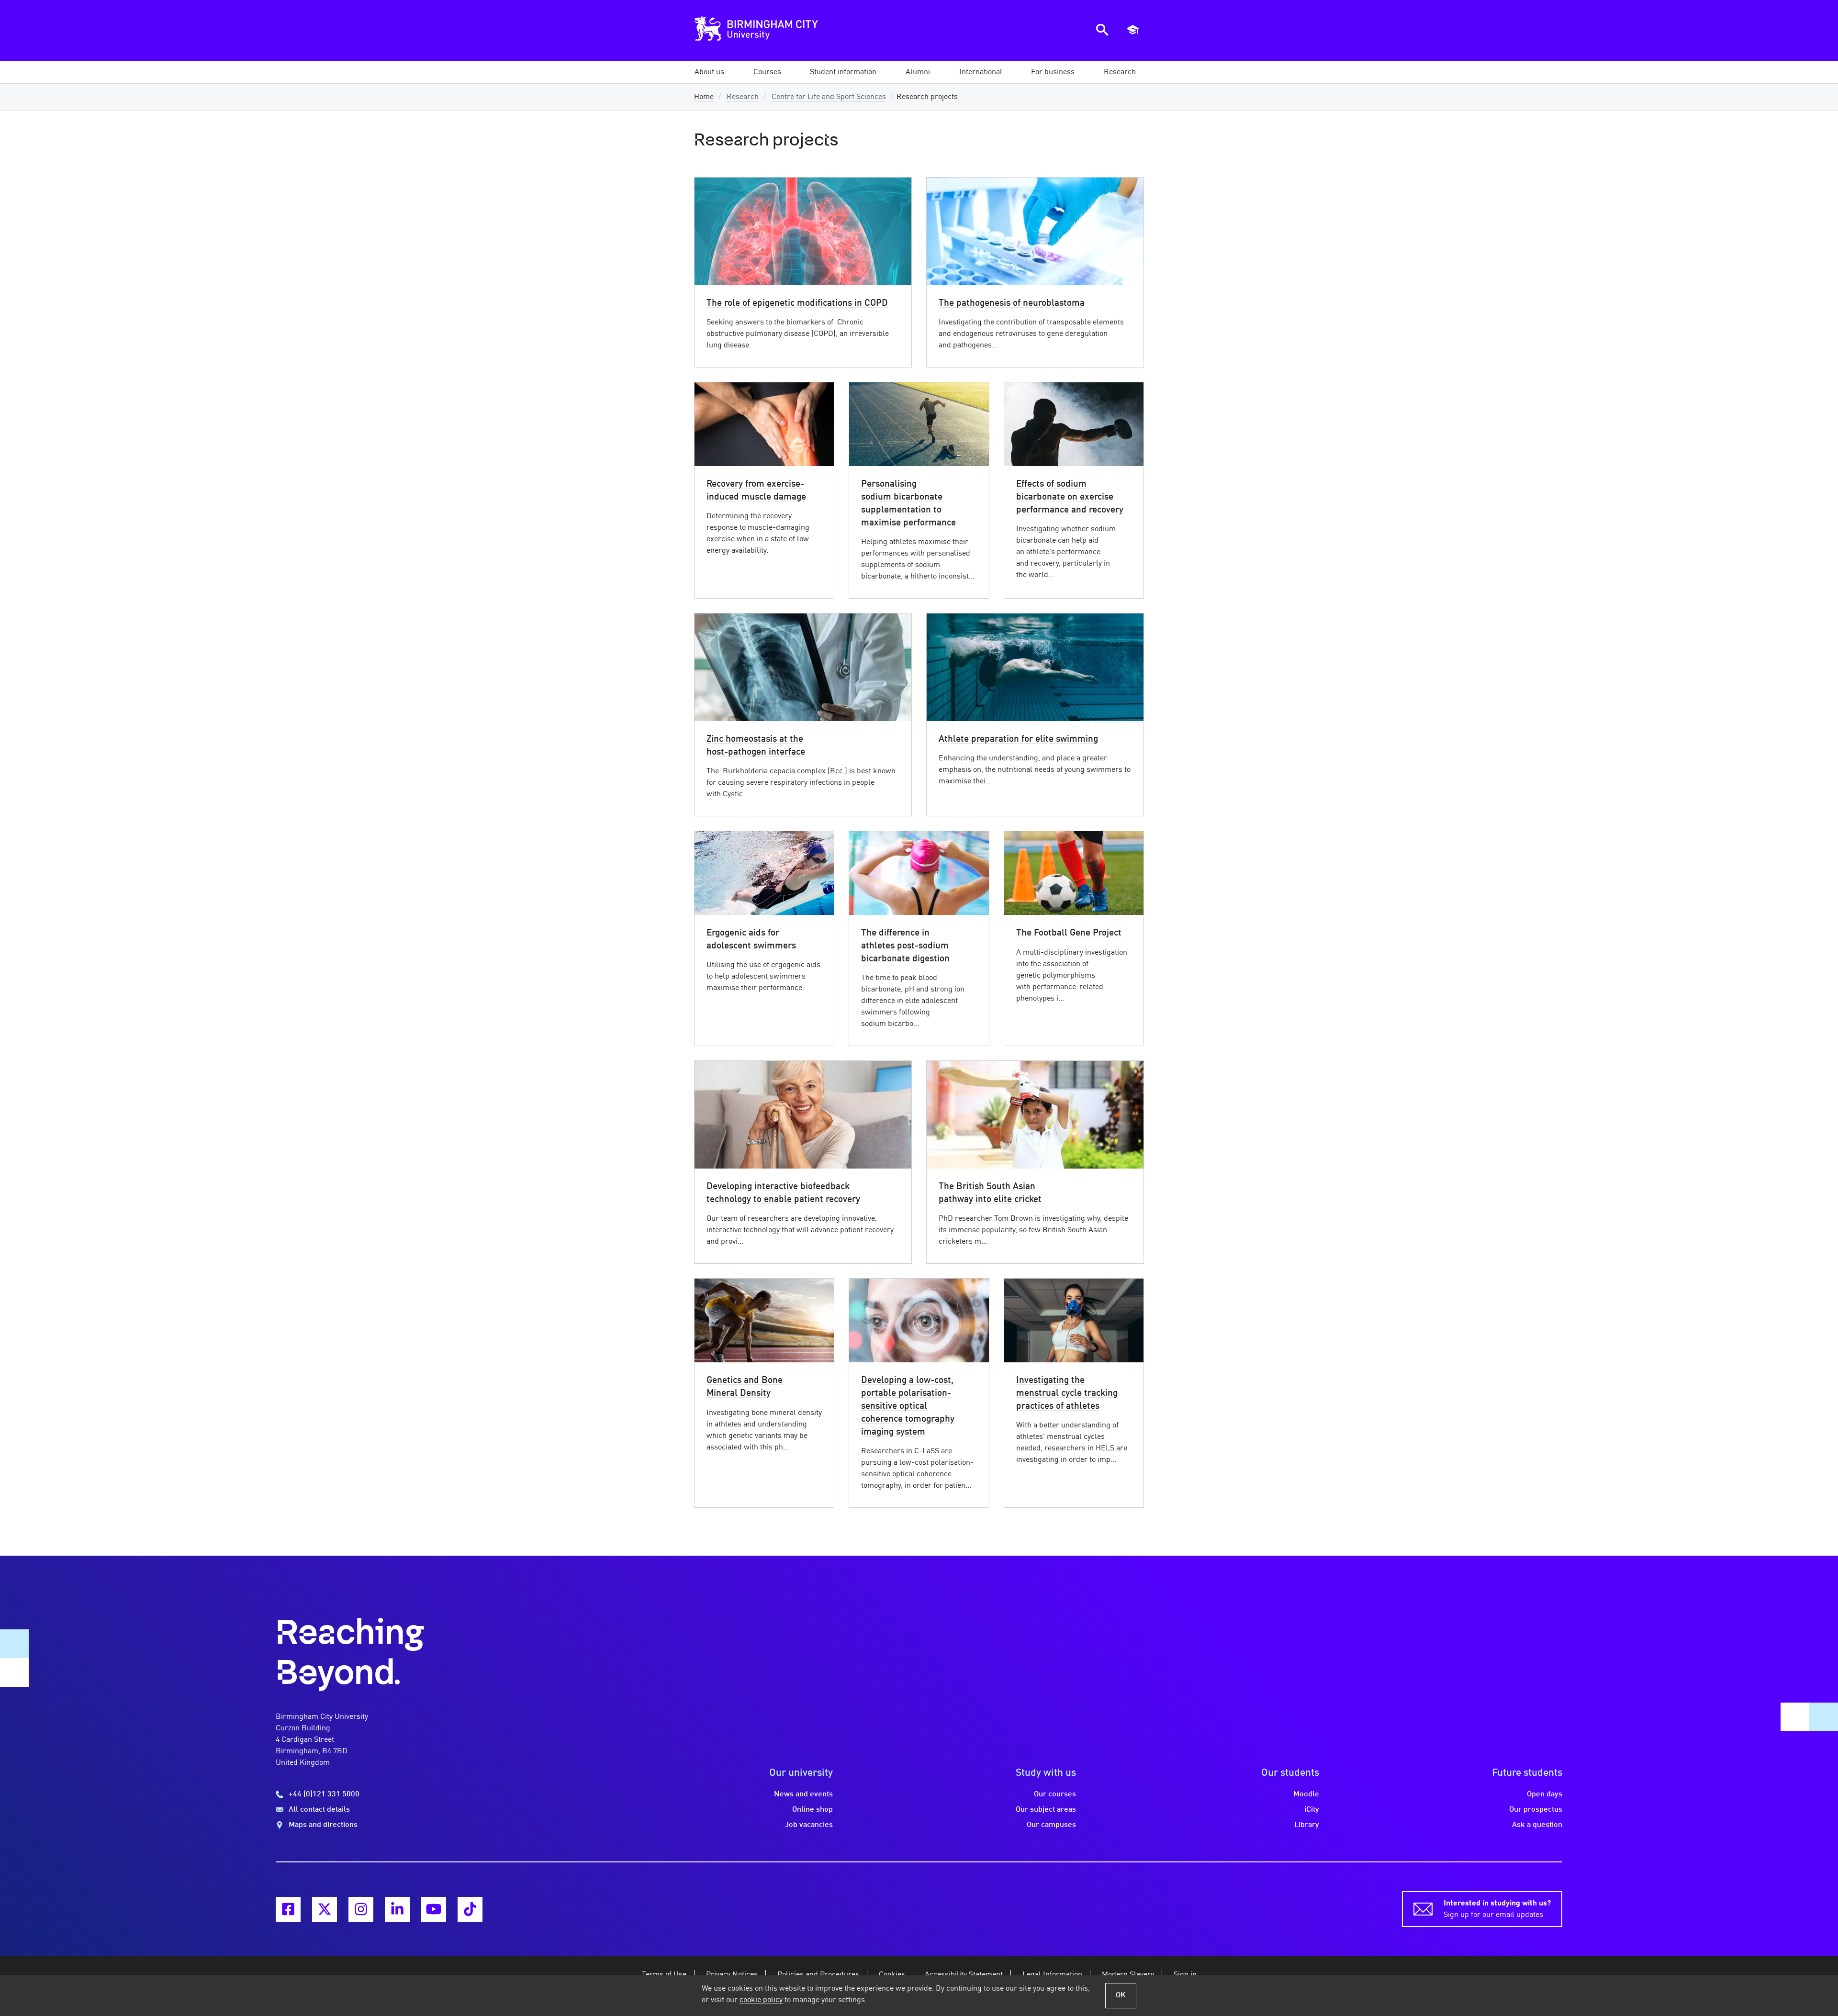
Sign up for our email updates (1497, 1909)
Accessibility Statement (964, 1975)
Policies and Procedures (818, 1975)
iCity (1312, 1810)
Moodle (1306, 1794)
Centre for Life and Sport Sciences (829, 97)
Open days (1545, 1794)
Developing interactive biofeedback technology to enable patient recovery (783, 1193)
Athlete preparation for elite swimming (1018, 739)
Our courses (1055, 1794)
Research (743, 97)
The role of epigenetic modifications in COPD (797, 303)
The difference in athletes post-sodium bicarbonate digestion (905, 946)
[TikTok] (470, 1909)
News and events (803, 1794)
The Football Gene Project (1069, 933)
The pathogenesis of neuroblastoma (1012, 303)
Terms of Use (664, 1975)
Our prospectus (1536, 1810)
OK (1121, 1995)
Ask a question (1537, 1825)
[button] (709, 72)
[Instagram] (361, 1909)
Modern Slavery (1128, 1975)
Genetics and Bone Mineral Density (745, 1387)
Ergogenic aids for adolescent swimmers (751, 940)
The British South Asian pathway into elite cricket (990, 1193)
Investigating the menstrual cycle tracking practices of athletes (1067, 1393)
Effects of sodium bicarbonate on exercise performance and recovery (1070, 497)
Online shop (813, 1810)
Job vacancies (809, 1825)
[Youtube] (434, 1909)
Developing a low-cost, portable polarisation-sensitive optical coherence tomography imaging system (908, 1406)
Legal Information (1052, 1975)
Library (1307, 1825)
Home (704, 97)
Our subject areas (1046, 1810)
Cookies (892, 1975)
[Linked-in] (397, 1909)
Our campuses (1051, 1825)
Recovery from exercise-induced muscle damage (756, 491)
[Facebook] (288, 1909)
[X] (325, 1909)
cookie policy (761, 2000)
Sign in (1185, 1975)
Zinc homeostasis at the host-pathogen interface (756, 746)
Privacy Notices (732, 1975)
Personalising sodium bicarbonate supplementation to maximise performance (908, 504)
